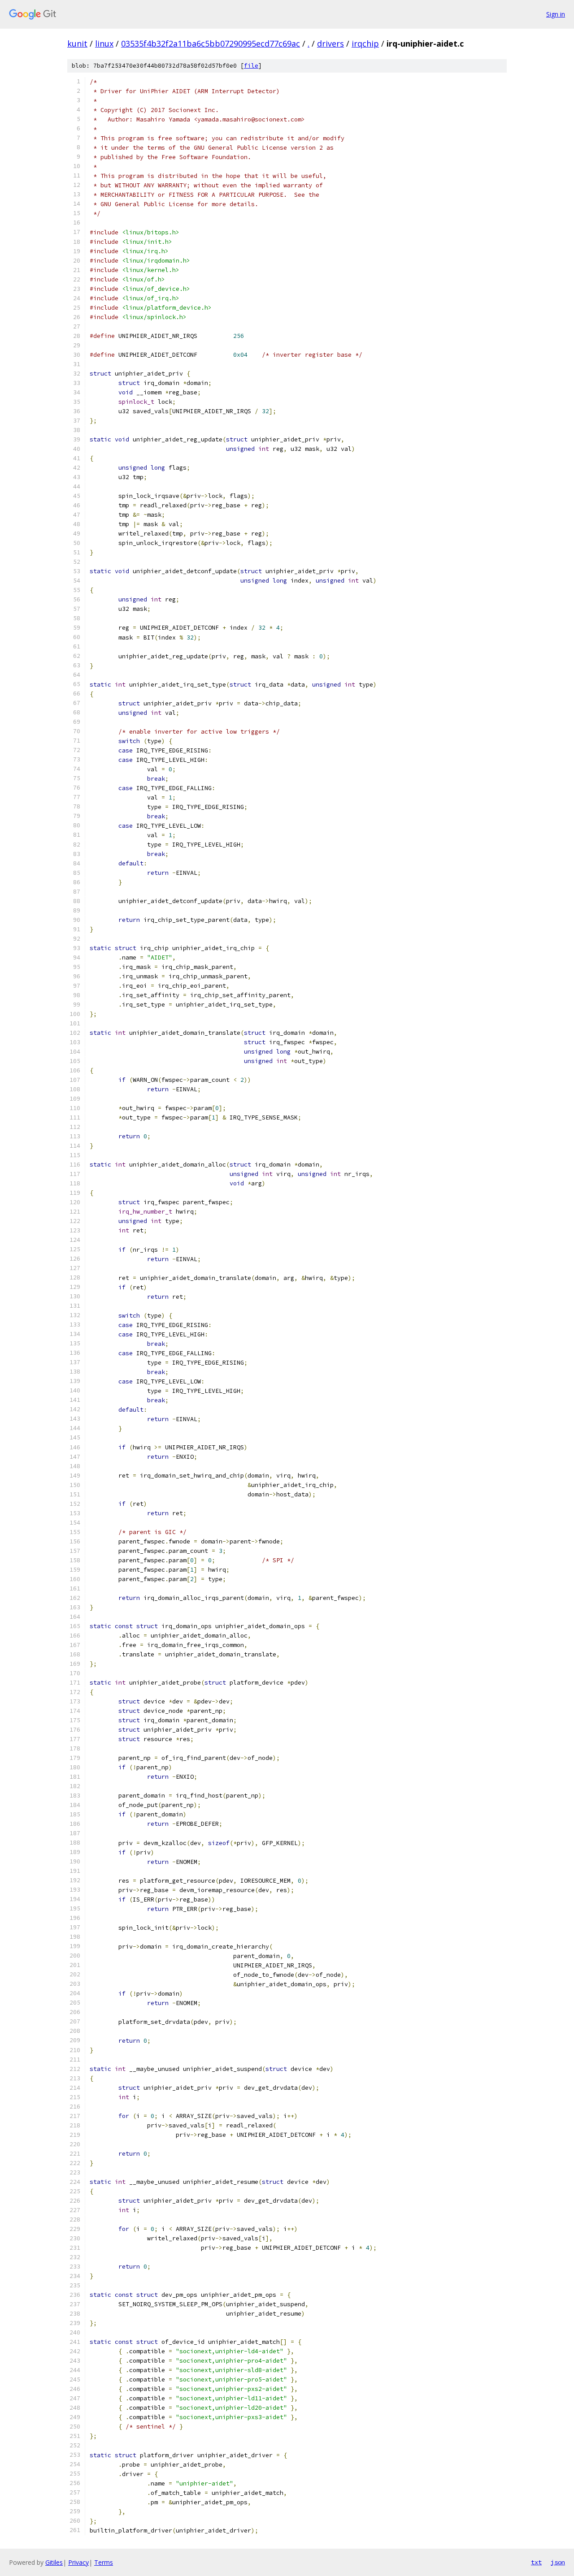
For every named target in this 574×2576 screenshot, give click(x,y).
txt (536, 2562)
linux (104, 43)
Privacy (78, 2562)
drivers (330, 43)
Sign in (556, 14)
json (558, 2562)
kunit (77, 43)
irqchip (365, 43)
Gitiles (54, 2562)
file (251, 66)
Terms (104, 2562)
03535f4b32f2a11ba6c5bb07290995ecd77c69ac (211, 43)
